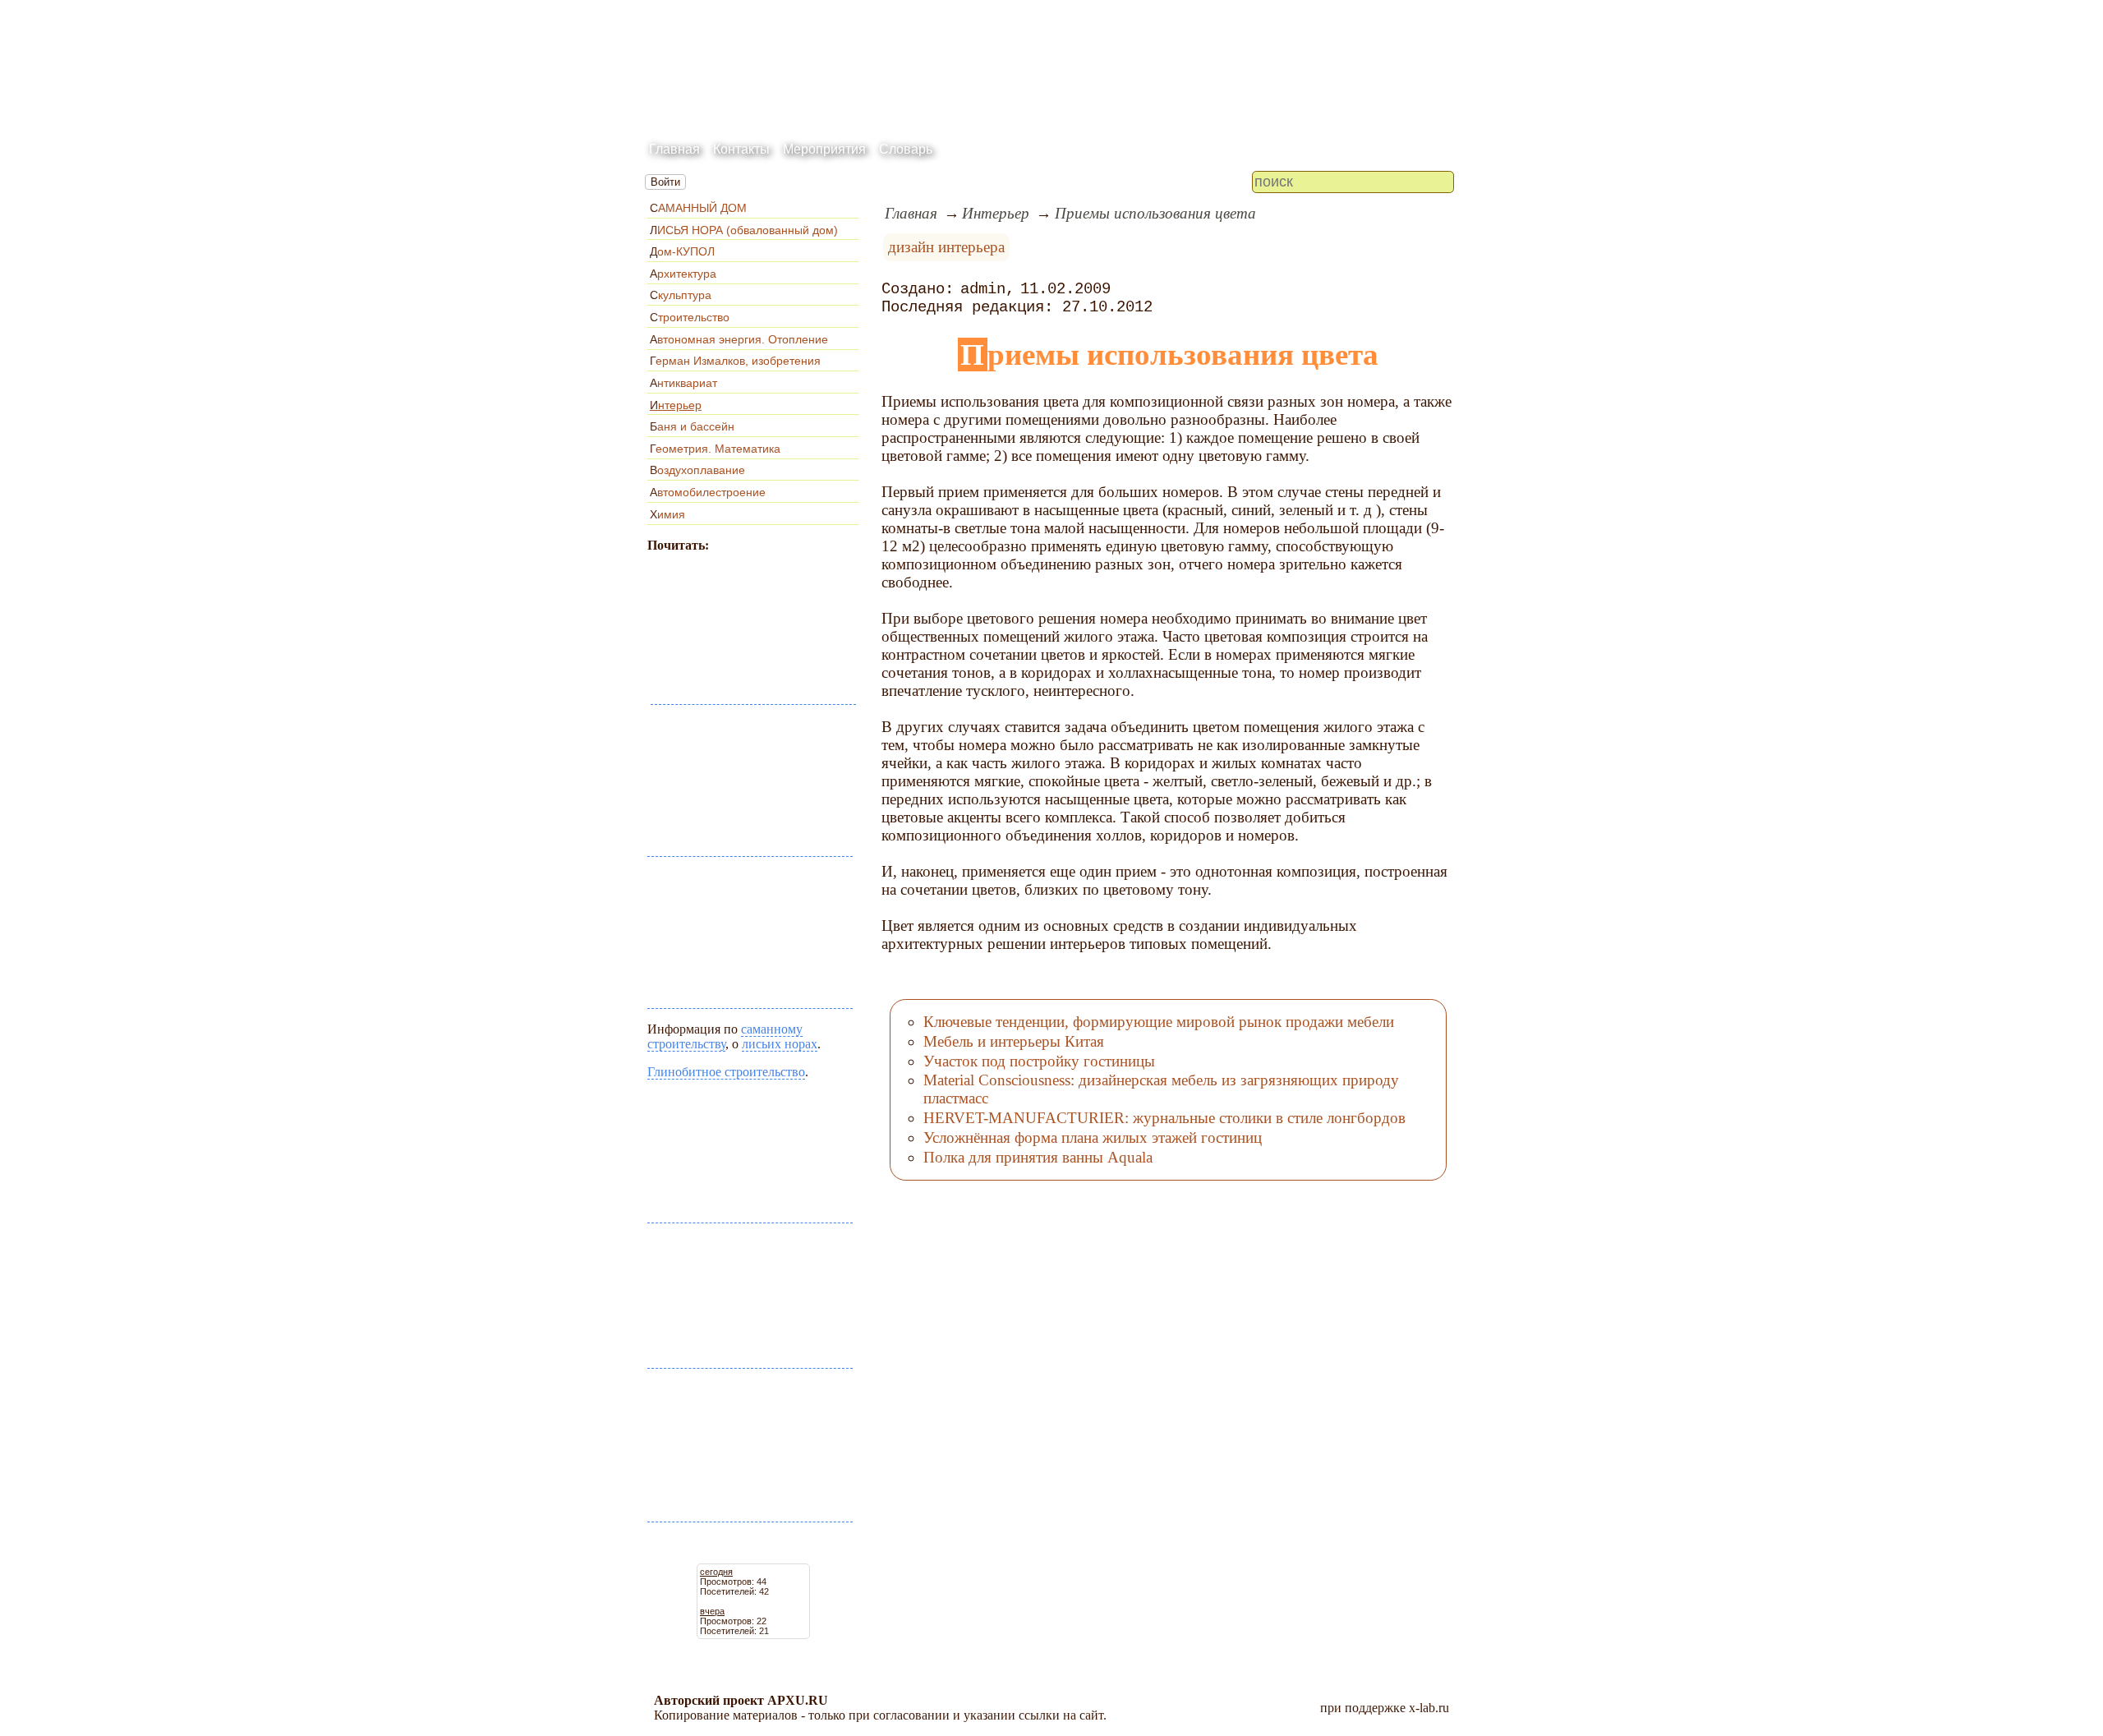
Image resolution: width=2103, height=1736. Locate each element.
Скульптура (681, 295)
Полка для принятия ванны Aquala (1038, 1157)
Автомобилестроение (708, 492)
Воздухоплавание (697, 470)
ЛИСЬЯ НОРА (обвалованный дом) (744, 230)
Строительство (690, 317)
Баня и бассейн (692, 426)
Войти (665, 182)
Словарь (906, 149)
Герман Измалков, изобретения (735, 361)
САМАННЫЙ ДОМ (698, 208)
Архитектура (683, 274)
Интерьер (676, 405)
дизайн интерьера (946, 247)
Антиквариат (683, 383)
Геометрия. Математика (715, 449)
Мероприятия (824, 149)
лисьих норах (780, 1044)
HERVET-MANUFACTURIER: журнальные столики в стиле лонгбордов (1164, 1118)
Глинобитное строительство (726, 1072)
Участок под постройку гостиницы (1039, 1061)
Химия (667, 514)
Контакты (741, 149)
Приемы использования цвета (1155, 213)
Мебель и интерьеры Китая (1014, 1041)
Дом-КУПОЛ (682, 251)
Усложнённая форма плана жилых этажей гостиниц (1093, 1137)
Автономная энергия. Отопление (739, 339)
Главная (674, 149)
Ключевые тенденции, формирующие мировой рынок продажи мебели (1159, 1022)
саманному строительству (725, 1036)
